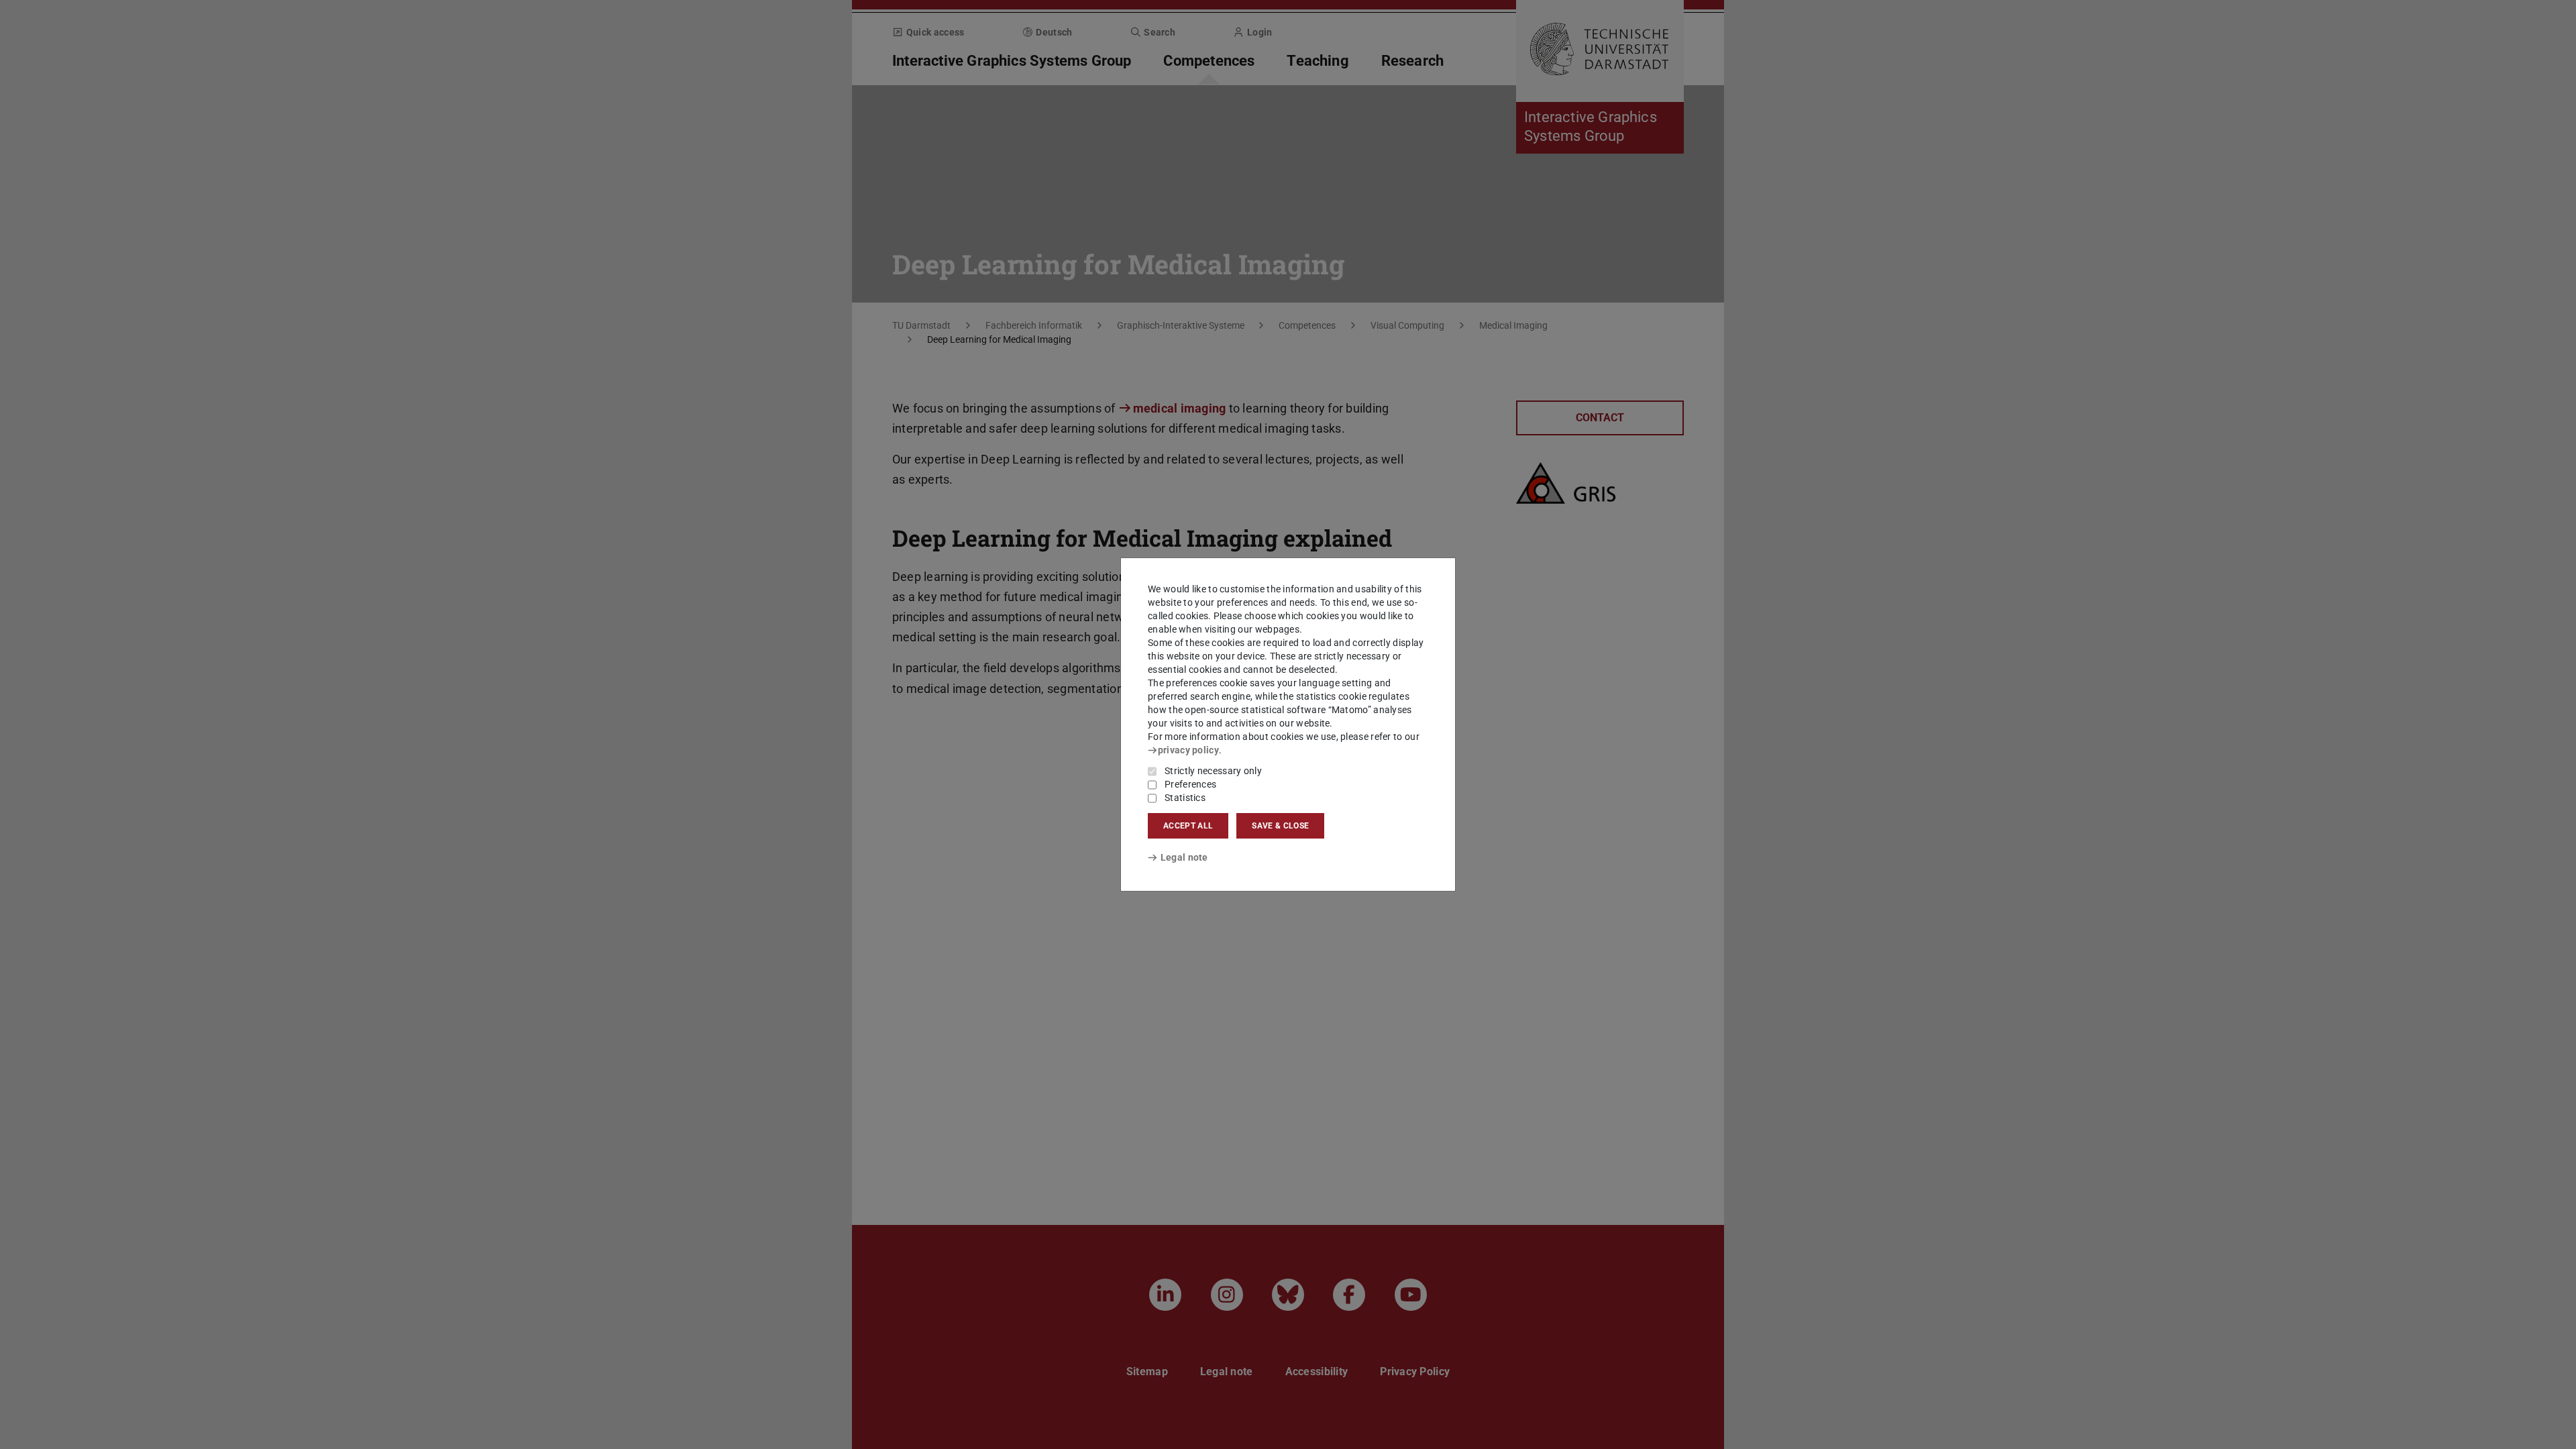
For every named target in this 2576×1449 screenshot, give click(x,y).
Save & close (1280, 826)
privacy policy (1188, 750)
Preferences (1190, 784)
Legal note (1184, 857)
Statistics (1185, 798)
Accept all (1188, 826)
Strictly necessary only (1213, 771)
